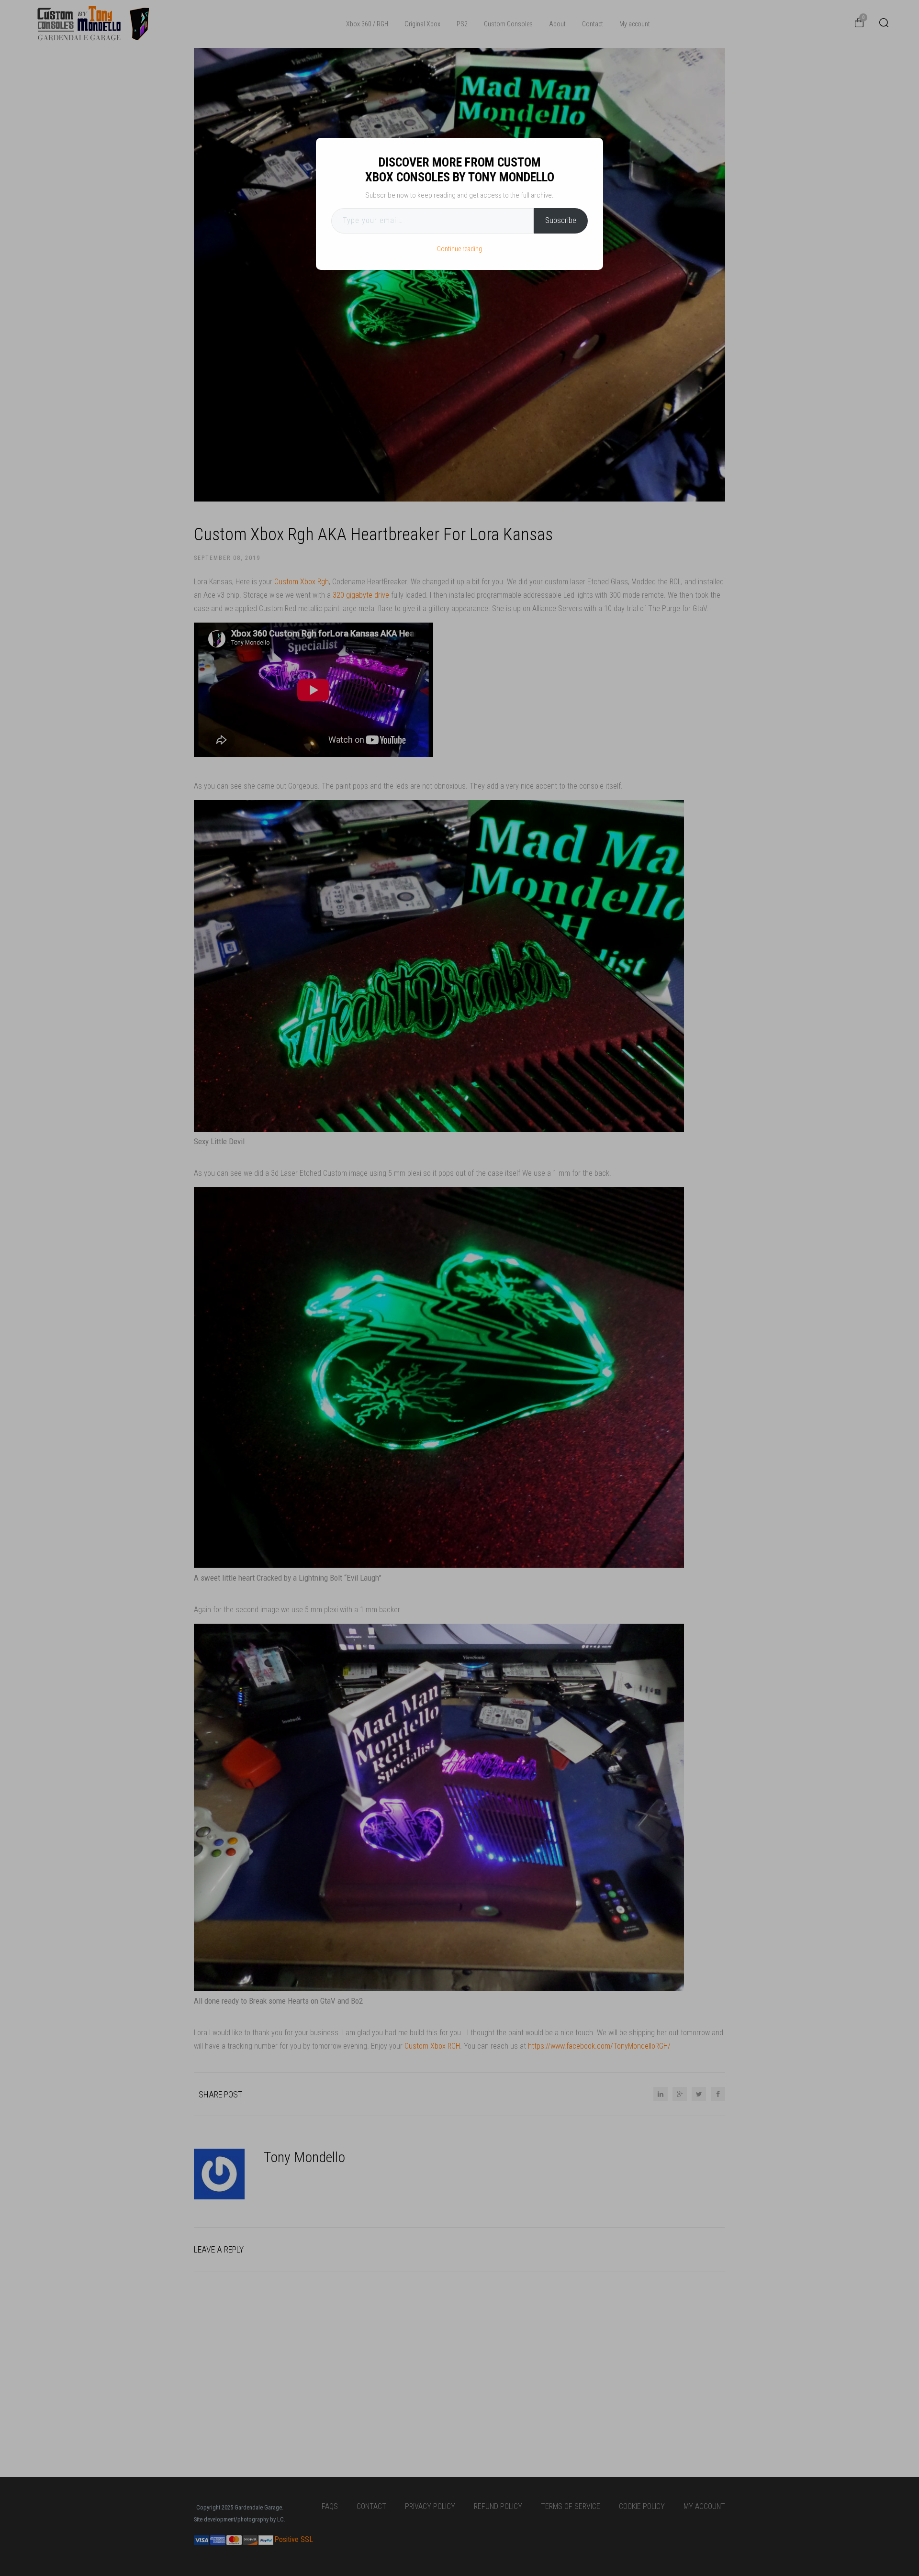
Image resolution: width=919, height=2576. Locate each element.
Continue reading (459, 249)
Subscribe (561, 220)
